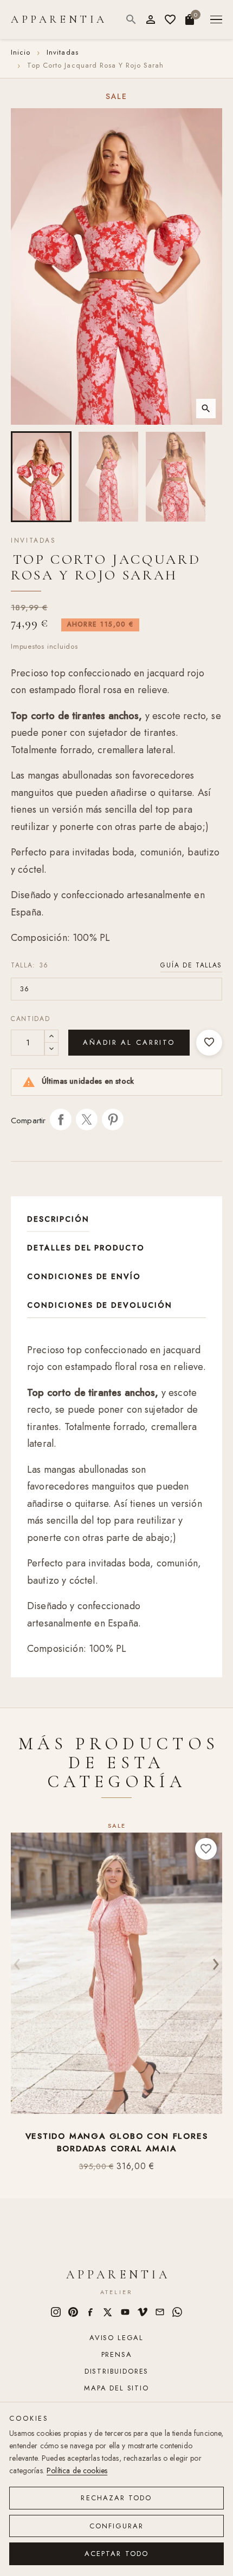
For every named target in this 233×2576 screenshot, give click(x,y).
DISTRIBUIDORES (116, 2371)
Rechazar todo (116, 2498)
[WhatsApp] (177, 2312)
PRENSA (117, 2354)
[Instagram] (56, 2312)
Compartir (61, 1119)
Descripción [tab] (58, 1219)
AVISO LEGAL (116, 2338)
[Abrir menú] (216, 20)
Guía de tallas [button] (191, 965)
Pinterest (113, 1119)
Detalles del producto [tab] (86, 1248)
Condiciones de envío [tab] (84, 1276)
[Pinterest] (73, 2312)
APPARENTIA (59, 19)
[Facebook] (90, 2312)
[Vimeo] (143, 2312)
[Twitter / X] (108, 2312)
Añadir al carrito (129, 1042)
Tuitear (87, 1119)
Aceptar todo (116, 2554)
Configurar (117, 2526)
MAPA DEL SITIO (116, 2388)
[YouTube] (125, 2312)
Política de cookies (77, 2470)
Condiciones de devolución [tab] (100, 1305)
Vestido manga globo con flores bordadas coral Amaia (117, 2143)
